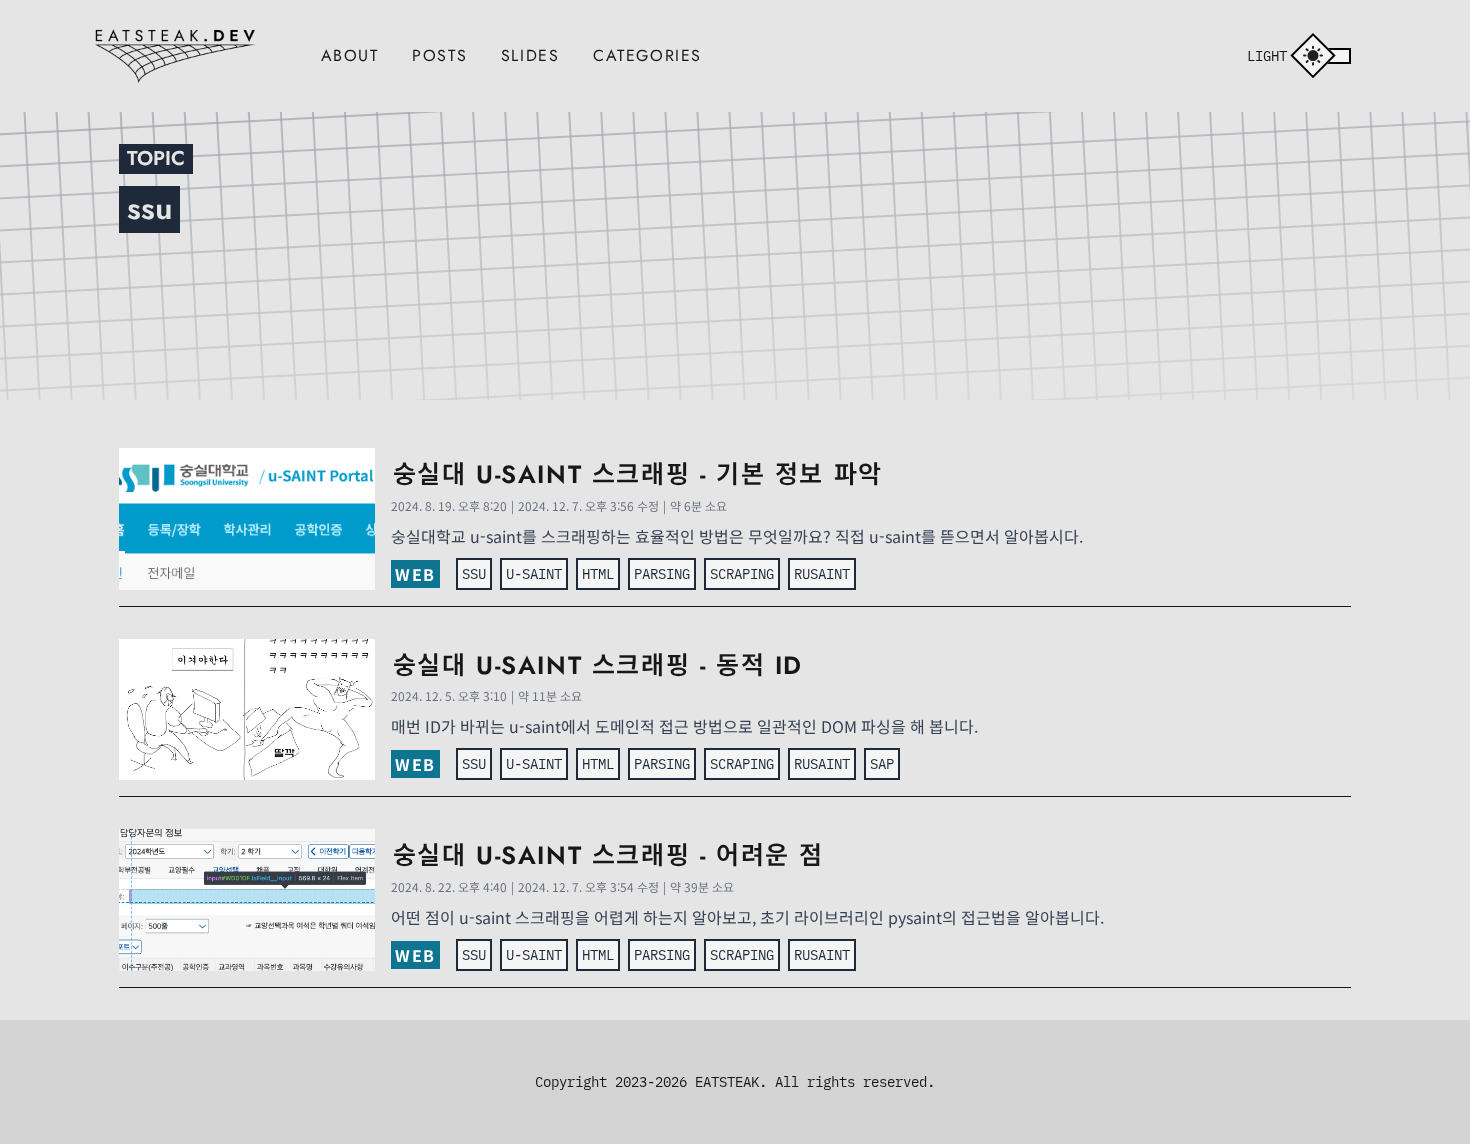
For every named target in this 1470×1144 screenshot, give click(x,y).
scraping (742, 573)
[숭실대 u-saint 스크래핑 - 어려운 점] (247, 900)
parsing (662, 573)
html (598, 573)
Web (415, 574)
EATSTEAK (727, 1081)
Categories (647, 55)
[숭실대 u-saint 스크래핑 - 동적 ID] (247, 710)
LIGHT (1267, 55)
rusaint (822, 573)
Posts (439, 55)
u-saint (534, 573)
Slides (530, 55)
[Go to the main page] (175, 54)
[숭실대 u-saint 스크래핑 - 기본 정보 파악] (247, 519)
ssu (474, 573)
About (350, 55)
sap (882, 763)
